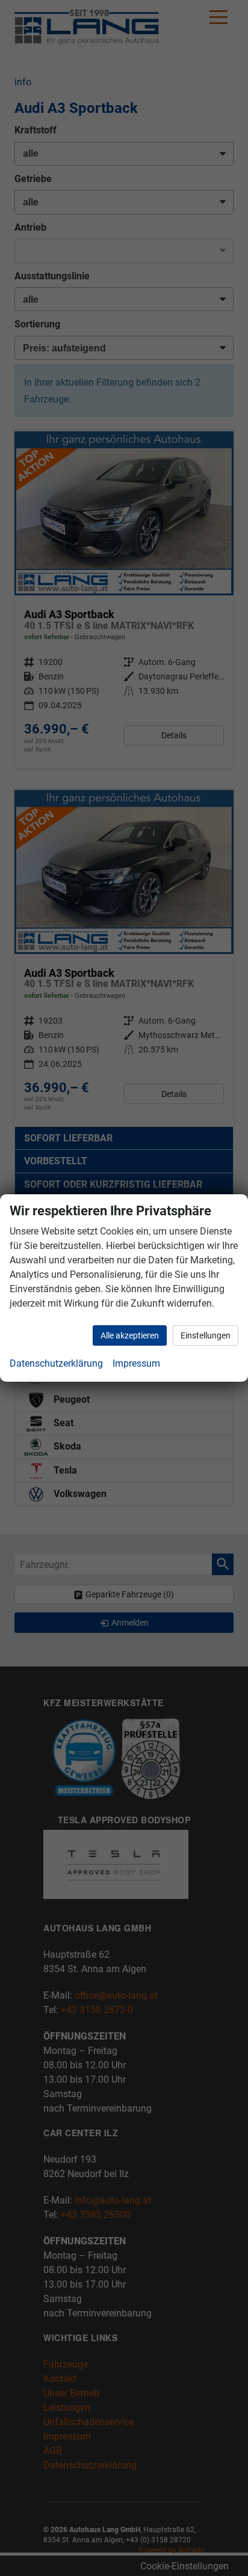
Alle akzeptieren (130, 1335)
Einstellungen (206, 1335)
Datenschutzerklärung (56, 1363)
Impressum (136, 1363)
